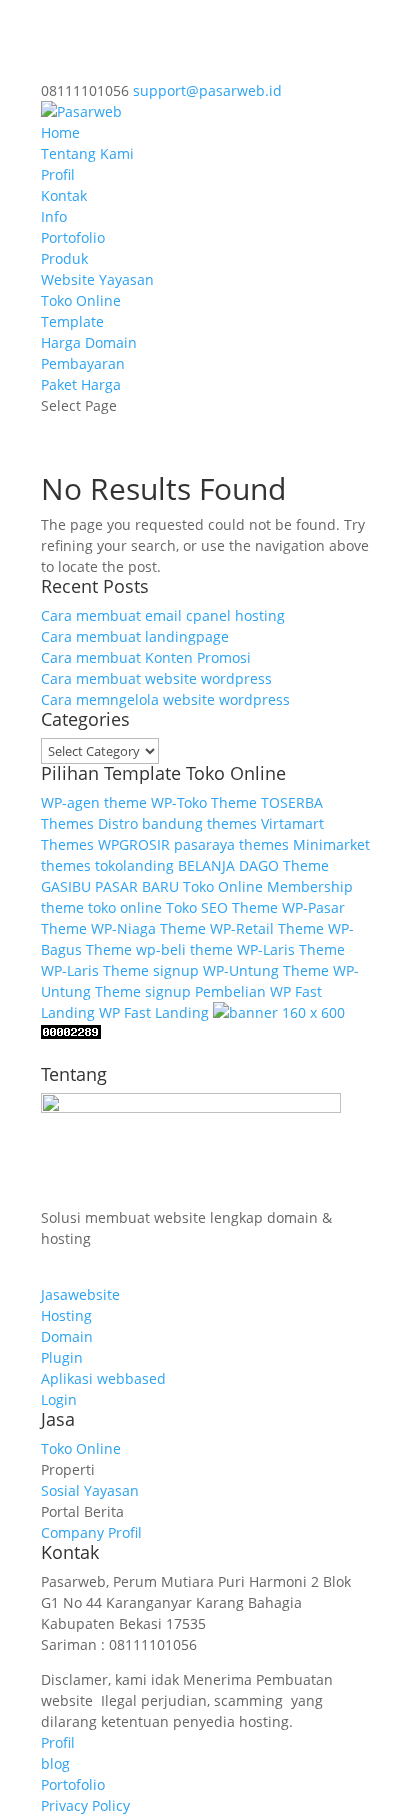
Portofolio (73, 237)
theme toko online (101, 907)
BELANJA (206, 865)
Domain (67, 1336)
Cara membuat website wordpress (156, 678)
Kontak (64, 195)
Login (59, 1399)
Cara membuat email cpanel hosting (163, 615)
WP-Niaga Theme (148, 928)
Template (72, 321)
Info (54, 216)
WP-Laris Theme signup (120, 970)
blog (55, 1763)
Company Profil (91, 1532)
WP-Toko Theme (204, 802)
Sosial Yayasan (90, 1490)
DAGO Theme (284, 865)
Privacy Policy (85, 1805)
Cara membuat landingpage (135, 636)
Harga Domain (89, 342)
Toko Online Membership (268, 886)
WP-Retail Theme (267, 928)
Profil (58, 174)
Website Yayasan (97, 279)
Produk (64, 258)
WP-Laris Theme (291, 949)
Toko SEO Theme (222, 907)
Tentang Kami (87, 153)
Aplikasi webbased (103, 1378)
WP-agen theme (94, 802)
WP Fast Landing (154, 1012)
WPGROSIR (134, 844)
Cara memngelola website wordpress (165, 699)
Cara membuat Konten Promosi (146, 657)
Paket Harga (81, 384)
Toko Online (81, 300)
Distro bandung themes (177, 823)
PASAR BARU (137, 886)
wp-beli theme (184, 949)
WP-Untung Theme (266, 970)
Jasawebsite (80, 1294)
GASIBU (66, 886)
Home (60, 132)
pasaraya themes (231, 844)
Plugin (62, 1357)
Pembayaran (83, 363)
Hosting (66, 1315)
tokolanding (134, 865)
